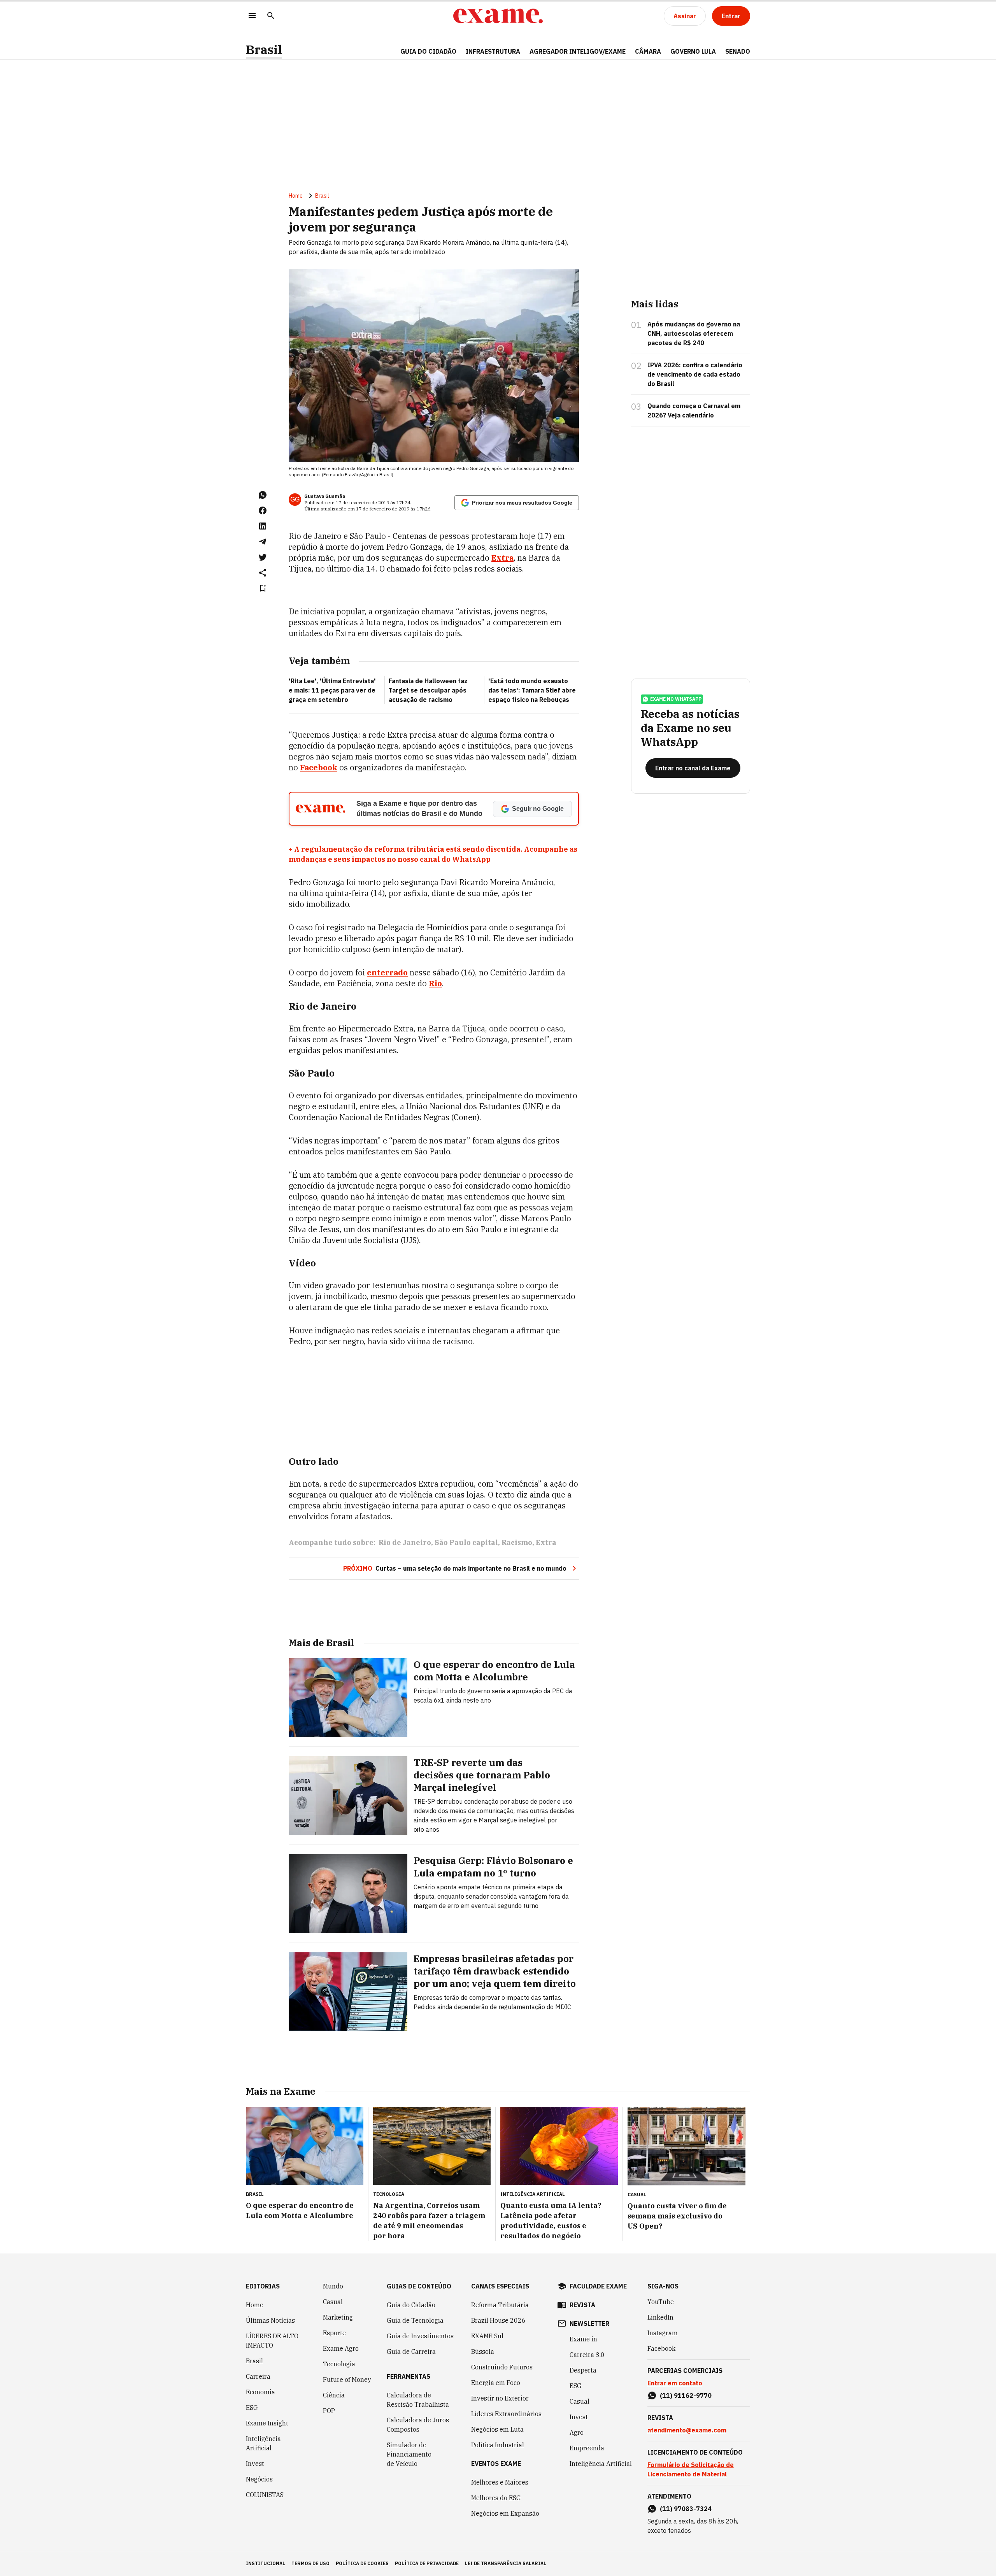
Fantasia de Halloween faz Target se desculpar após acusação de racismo (428, 690)
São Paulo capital (466, 1542)
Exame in (583, 2339)
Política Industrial (498, 2445)
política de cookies (362, 2563)
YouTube (661, 2302)
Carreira (258, 2376)
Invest (255, 2464)
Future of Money (347, 2380)
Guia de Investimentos (420, 2336)
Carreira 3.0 (587, 2355)
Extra (546, 1542)
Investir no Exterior (500, 2398)
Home (296, 196)
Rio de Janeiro (405, 1542)
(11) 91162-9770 (686, 2395)
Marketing (338, 2317)
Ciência (334, 2395)
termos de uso (310, 2563)
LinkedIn (660, 2317)
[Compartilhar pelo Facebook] (263, 510)
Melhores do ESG (496, 2498)
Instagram (663, 2333)
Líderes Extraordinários (506, 2414)
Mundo (333, 2286)
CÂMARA (648, 51)
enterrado (387, 972)
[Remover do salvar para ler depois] (263, 588)
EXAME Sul (487, 2336)
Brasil (264, 50)
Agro (577, 2432)
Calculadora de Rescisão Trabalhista (418, 2400)
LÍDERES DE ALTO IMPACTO (272, 2341)
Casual (333, 2302)
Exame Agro (341, 2348)
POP (329, 2411)
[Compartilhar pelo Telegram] (263, 542)
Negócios (259, 2479)
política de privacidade (427, 2563)
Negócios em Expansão (505, 2513)
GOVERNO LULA (693, 51)
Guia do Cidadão (428, 51)
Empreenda (587, 2448)
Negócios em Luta (497, 2429)
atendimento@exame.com (687, 2430)
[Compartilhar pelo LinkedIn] (263, 526)
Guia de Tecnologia (415, 2320)
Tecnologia (339, 2364)
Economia (260, 2392)
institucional (266, 2563)
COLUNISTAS (265, 2495)
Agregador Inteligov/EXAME (578, 51)
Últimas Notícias (270, 2320)
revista (582, 2305)
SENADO (738, 51)
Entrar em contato (675, 2383)
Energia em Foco (496, 2383)
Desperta (583, 2370)
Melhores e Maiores (500, 2482)
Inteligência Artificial (263, 2443)
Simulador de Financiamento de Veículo (409, 2454)
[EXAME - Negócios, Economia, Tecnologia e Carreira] (498, 16)
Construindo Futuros (502, 2367)
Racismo (517, 1542)
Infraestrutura (493, 51)
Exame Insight (267, 2423)
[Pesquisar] (271, 16)
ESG (252, 2408)
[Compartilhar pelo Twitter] (263, 557)
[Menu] (252, 16)
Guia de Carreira (411, 2352)
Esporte (334, 2333)
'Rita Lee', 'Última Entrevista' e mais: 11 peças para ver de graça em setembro (332, 690)
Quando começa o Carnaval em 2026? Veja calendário (694, 410)
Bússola (483, 2352)
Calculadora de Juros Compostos (418, 2425)
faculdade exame (598, 2286)
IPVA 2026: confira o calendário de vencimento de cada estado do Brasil (695, 374)
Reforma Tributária (500, 2305)
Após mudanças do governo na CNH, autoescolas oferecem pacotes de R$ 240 (694, 333)
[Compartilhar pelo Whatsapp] (263, 495)
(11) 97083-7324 (686, 2509)
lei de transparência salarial (506, 2563)
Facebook (661, 2348)
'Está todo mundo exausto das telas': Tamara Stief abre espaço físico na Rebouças (532, 690)
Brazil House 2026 (498, 2320)
